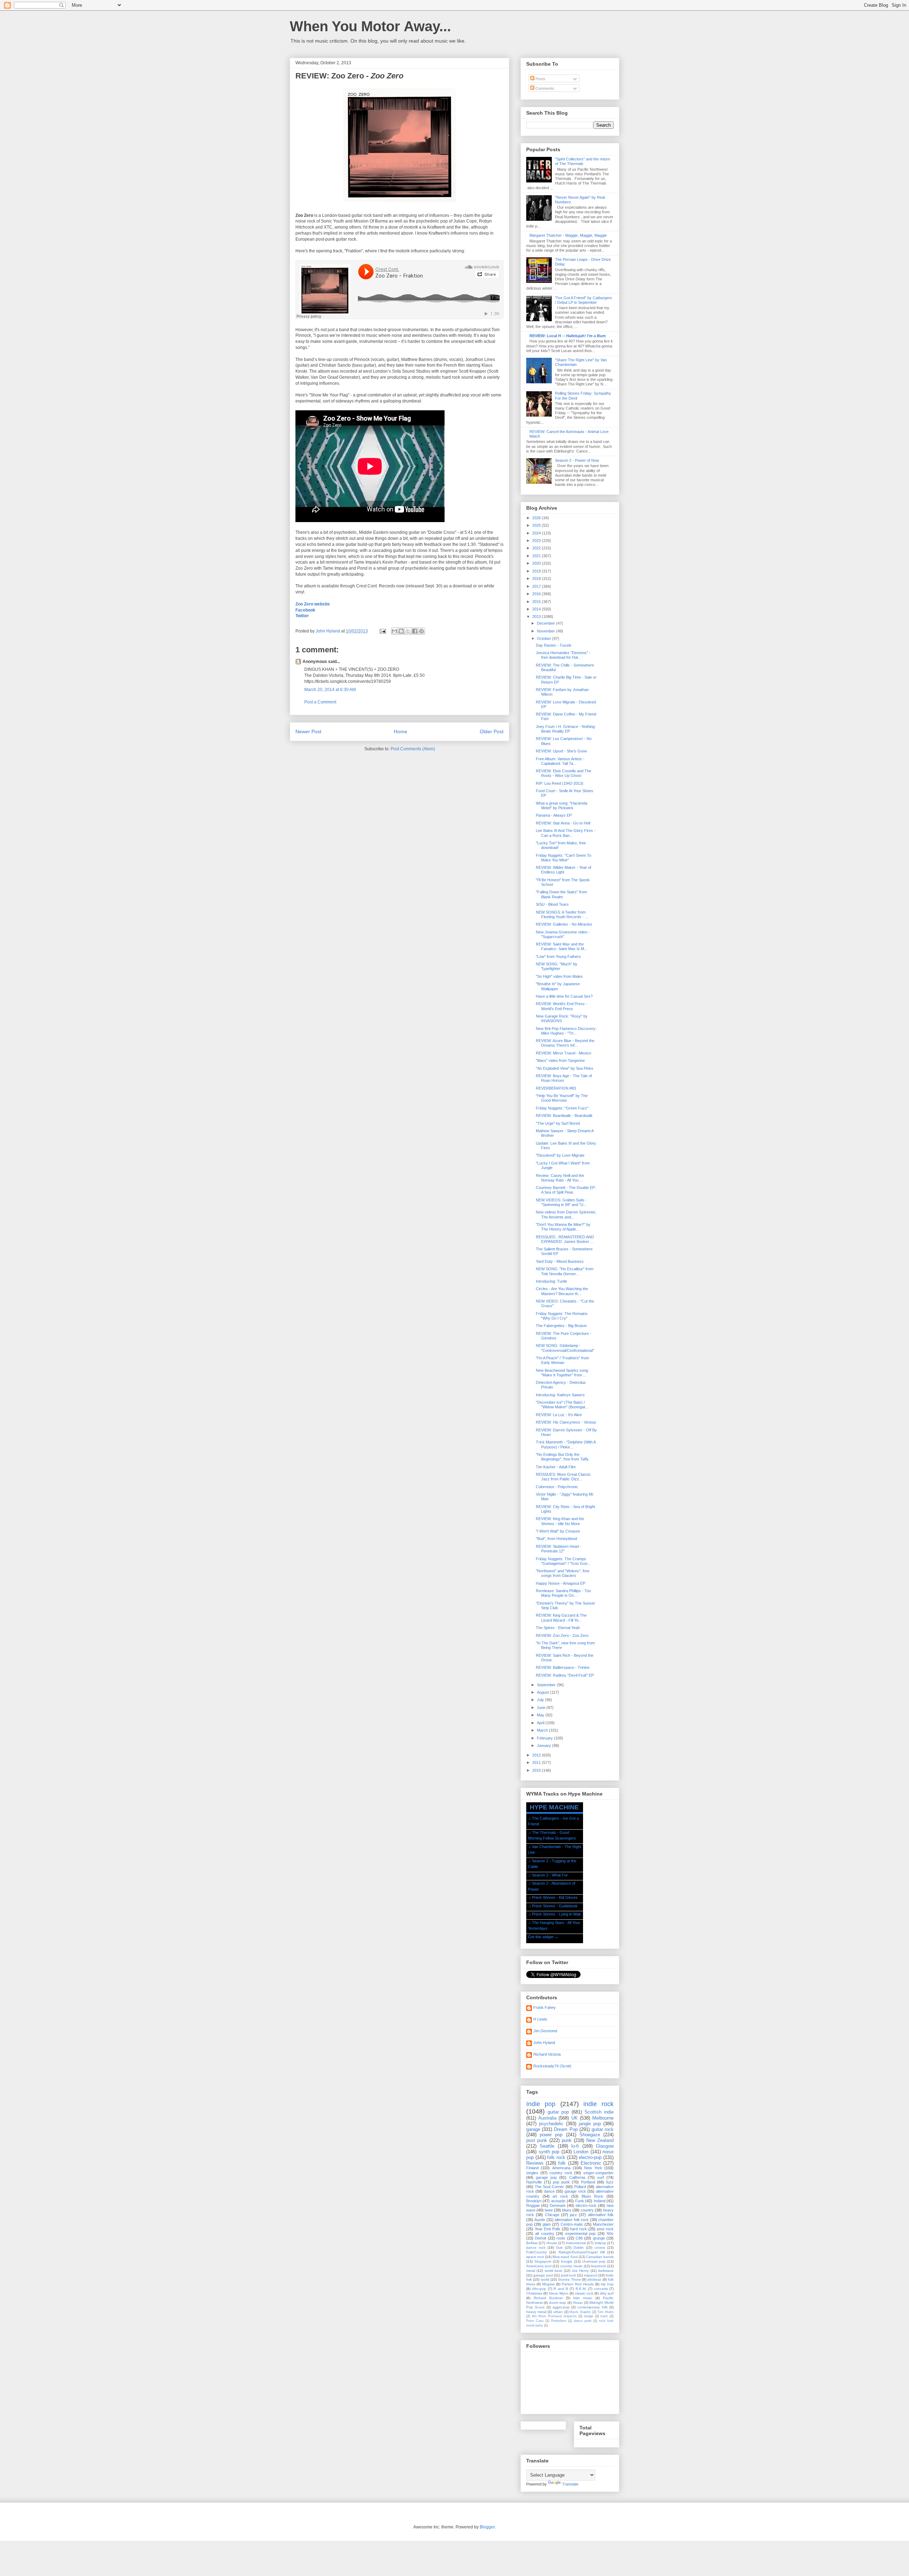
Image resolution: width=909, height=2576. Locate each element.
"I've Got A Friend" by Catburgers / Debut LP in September (584, 300)
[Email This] (394, 631)
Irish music (583, 2298)
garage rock (575, 2191)
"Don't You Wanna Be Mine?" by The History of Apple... (563, 1227)
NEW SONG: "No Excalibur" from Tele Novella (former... (565, 1271)
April (541, 1723)
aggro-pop (561, 2307)
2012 (537, 1755)
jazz (573, 2215)
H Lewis (540, 2019)
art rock (560, 2196)
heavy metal (536, 2312)
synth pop (549, 2152)
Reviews (535, 2163)
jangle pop (590, 2124)
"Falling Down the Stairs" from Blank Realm (561, 894)
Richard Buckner (548, 2298)
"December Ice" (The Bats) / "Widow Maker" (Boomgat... (562, 1405)
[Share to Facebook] (415, 631)
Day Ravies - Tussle (554, 645)
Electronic (591, 2163)
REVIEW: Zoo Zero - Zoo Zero (562, 1635)
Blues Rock (593, 2196)
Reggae (533, 2205)
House (552, 2243)
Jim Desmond (545, 2031)
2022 (537, 548)
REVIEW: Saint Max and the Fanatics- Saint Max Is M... (562, 946)
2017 (537, 586)
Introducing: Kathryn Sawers (560, 1395)
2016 (537, 594)
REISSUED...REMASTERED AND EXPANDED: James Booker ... (565, 1239)
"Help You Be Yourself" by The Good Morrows (562, 1098)
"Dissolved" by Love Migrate (560, 1155)
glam (547, 2224)
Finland (532, 2168)
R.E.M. (581, 2289)
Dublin (579, 2248)
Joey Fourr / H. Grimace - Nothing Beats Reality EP (565, 729)
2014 (537, 609)
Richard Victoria (547, 2054)
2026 (537, 518)
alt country (545, 2234)
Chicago (552, 2215)
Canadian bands (600, 2257)
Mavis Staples (580, 2312)
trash (604, 2316)
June (542, 1708)
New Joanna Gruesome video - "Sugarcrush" (563, 934)
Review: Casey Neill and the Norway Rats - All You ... (560, 1178)
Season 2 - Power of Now (577, 460)
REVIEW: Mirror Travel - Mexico (564, 1053)
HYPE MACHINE (554, 1807)
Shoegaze (590, 2135)
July (541, 1700)
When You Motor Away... (370, 26)
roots (561, 2238)
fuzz (610, 2182)
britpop (600, 2243)
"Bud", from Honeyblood (556, 1539)
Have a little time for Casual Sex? (564, 996)
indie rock (598, 2104)
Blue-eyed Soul (565, 2257)
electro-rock (586, 2205)
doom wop (557, 2303)
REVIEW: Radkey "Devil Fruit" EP (565, 1675)
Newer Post (308, 731)
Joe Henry (580, 2271)
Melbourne (603, 2118)
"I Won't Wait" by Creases (558, 1531)
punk (567, 2140)
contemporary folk (592, 2307)
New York (593, 2168)
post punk (537, 2140)
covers (600, 2248)
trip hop (607, 2284)
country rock (561, 2173)
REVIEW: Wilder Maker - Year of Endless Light (564, 870)
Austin (540, 2220)
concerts (601, 2289)
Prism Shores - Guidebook (555, 1906)
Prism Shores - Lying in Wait (556, 1914)
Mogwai (548, 2284)
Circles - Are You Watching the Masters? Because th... (562, 1291)
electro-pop (590, 2157)
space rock (535, 2257)
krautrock (599, 2266)
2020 (537, 563)
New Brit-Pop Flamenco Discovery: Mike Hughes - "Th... (566, 1031)
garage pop (546, 2177)
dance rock (536, 2248)
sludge (589, 2316)
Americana (561, 2168)
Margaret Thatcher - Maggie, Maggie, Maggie (568, 235)
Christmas (534, 2293)
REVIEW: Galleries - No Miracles (564, 924)
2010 (537, 1770)
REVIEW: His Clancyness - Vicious (566, 1422)
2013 (537, 616)
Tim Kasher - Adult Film (556, 1467)
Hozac (578, 2303)
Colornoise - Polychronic (557, 1487)
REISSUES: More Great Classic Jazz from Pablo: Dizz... (563, 1477)
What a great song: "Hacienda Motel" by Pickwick (562, 805)
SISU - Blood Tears (552, 904)
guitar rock (603, 2129)
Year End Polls (548, 2229)
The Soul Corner (549, 2187)
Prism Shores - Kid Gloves (555, 1897)
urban (558, 2312)
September (547, 1685)
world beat (553, 2271)
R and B (561, 2289)
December (546, 623)
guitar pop (558, 2112)
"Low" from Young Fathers (558, 957)
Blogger (487, 2527)
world (545, 2279)
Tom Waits (605, 2312)
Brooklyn (534, 2201)
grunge (599, 2238)
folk (562, 2163)
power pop (551, 2135)
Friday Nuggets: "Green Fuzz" (562, 1108)
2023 (537, 541)
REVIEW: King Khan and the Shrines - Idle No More (560, 1521)
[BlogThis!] (401, 631)
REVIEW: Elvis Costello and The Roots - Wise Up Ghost (564, 773)
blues (567, 2210)
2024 (537, 533)
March (543, 1730)
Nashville (534, 2182)
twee (549, 2210)
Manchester (603, 2224)
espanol (591, 2275)
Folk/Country (537, 2252)
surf (601, 2177)
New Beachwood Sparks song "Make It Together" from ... (562, 1373)
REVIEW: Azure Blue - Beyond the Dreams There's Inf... (565, 1043)
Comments (544, 88)
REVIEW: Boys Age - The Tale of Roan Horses (564, 1078)
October (545, 638)
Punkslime (559, 2321)
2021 (537, 556)
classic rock (584, 2293)
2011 (537, 1763)
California (577, 2177)
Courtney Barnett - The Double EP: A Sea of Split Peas (566, 1190)
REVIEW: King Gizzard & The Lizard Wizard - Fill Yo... (561, 1618)
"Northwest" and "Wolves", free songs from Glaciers (563, 1573)
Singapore (543, 2261)
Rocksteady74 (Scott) (552, 2066)
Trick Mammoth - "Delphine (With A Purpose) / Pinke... (566, 1444)
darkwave (606, 2271)
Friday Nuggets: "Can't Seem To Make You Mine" (564, 858)
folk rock (556, 2157)
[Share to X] (408, 631)
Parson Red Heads (578, 2284)
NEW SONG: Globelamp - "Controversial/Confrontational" (565, 1348)
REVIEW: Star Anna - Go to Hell (563, 823)
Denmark (558, 2205)
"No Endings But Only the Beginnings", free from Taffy (562, 1457)
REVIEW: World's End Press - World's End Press (562, 1006)
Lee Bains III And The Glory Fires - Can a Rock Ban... (566, 833)
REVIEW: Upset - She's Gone (561, 751)
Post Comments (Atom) (413, 749)
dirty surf (607, 2293)
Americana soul (539, 2266)
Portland (588, 2182)
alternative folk (601, 2215)
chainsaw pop (594, 2261)
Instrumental (576, 2243)
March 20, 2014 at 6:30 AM (330, 690)
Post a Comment (320, 702)
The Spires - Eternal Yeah (558, 1628)
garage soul (543, 2275)
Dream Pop (566, 2129)
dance (549, 2191)
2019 (537, 571)
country (587, 2210)
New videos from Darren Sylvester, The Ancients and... (566, 1214)
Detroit (540, 2238)
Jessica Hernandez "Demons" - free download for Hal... (563, 655)
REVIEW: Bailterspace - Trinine (563, 1667)
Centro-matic (572, 2224)
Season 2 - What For (550, 1875)
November (546, 631)
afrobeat (594, 2279)
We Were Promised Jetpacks (554, 2316)
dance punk (583, 2321)
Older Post (492, 731)
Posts (540, 79)
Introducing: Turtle (551, 1281)
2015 (537, 602)
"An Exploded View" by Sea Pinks (565, 1068)
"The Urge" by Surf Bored (558, 1123)
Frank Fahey (545, 2007)
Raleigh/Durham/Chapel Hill (582, 2252)
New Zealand (600, 2140)
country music (571, 2266)
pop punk (561, 2182)
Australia (547, 2118)
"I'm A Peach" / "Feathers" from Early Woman (562, 1360)
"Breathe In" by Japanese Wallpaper (558, 986)
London (581, 2152)
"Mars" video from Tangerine (560, 1060)
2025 (537, 525)
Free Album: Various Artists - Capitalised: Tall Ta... (560, 761)
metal (531, 2271)
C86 (579, 2238)
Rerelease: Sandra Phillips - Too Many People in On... (563, 1593)
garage (533, 2129)
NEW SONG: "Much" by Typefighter (557, 966)
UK (575, 2118)
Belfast (532, 2243)
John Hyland (544, 2043)
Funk (580, 2201)
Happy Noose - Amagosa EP (560, 1583)
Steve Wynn (559, 2293)
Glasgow (605, 2146)
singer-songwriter (598, 2173)
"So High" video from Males (559, 976)
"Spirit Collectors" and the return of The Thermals (583, 161)
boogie (567, 2261)
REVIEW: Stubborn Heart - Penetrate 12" (559, 1549)
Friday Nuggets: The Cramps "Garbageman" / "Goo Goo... (563, 1561)
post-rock (568, 2275)
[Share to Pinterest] (421, 631)
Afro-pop (539, 2289)
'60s (610, 2234)
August (543, 1692)
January (545, 1745)
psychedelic (551, 2124)
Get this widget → (543, 1937)
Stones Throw (569, 2279)
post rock (605, 2229)
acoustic (558, 2201)
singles (532, 2173)
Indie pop (541, 2104)
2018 (537, 579)
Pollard (580, 2187)
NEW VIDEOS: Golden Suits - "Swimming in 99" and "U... (561, 1202)
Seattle (547, 2146)
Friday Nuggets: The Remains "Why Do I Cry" (562, 1316)
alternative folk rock (572, 2220)
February (545, 1738)
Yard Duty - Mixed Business (560, 1261)
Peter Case (535, 2321)
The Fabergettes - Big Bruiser (561, 1326)
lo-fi (575, 2146)
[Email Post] (382, 631)
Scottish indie (599, 2112)
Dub (559, 2248)
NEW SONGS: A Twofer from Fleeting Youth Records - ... (562, 914)
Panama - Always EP (554, 815)
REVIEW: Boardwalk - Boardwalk (564, 1116)
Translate (570, 2484)
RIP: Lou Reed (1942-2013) (560, 783)
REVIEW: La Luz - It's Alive (559, 1415)
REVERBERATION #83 (556, 1088)
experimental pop (580, 2234)
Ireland (600, 2201)
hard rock (578, 2229)
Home (401, 731)
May (541, 1715)
